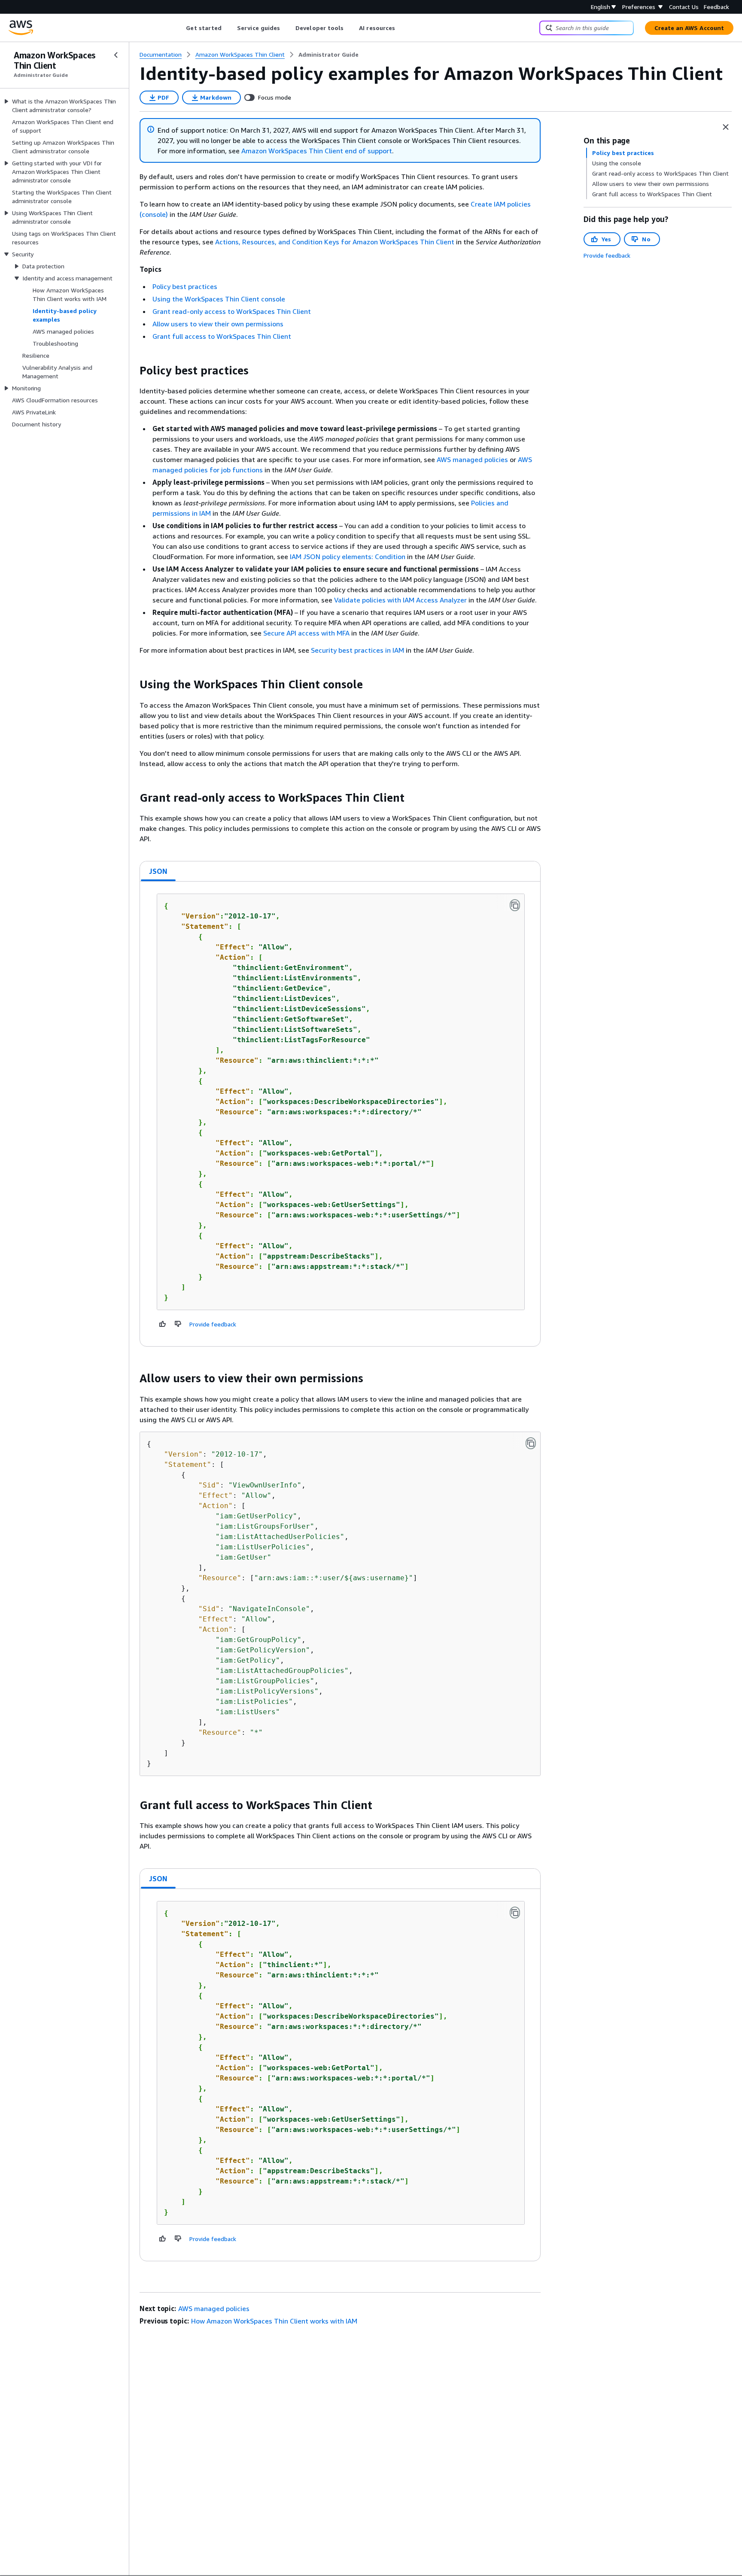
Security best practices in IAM (357, 650)
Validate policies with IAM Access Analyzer (400, 600)
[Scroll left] (180, 28)
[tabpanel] (340, 1114)
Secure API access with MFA (306, 633)
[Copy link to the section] (133, 371)
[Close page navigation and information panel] (726, 127)
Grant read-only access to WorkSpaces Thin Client (232, 311)
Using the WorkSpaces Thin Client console (219, 299)
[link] (328, 55)
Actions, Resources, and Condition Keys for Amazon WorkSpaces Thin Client (335, 242)
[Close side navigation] (116, 55)
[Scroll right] (402, 28)
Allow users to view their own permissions (218, 324)
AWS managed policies (472, 459)
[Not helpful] (178, 1324)
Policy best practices (185, 286)
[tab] (158, 871)
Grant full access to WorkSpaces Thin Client (222, 336)
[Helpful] (163, 1324)
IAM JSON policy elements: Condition (348, 557)
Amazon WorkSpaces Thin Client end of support (317, 151)
